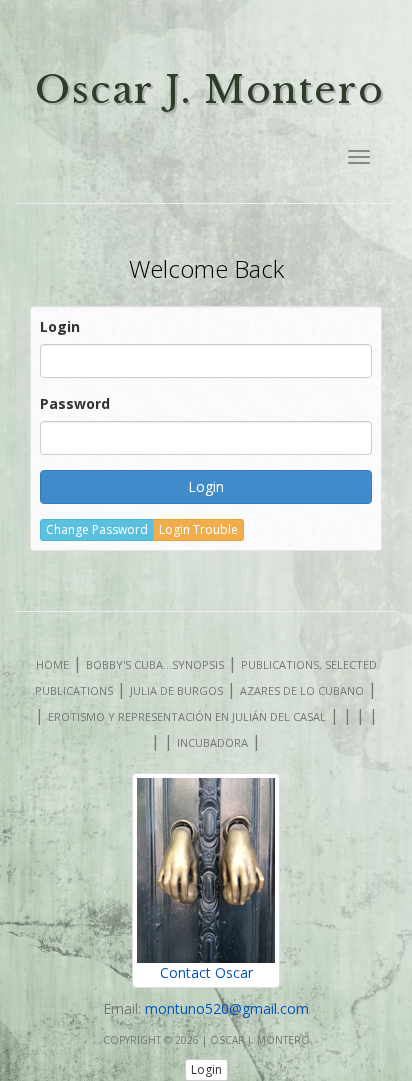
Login (60, 326)
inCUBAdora (212, 742)
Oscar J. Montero (209, 90)
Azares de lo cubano (302, 690)
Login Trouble (198, 529)
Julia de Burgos (176, 690)
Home (52, 664)
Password (75, 403)
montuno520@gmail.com (227, 1008)
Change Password (97, 529)
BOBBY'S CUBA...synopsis (155, 664)
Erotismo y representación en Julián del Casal (187, 716)
